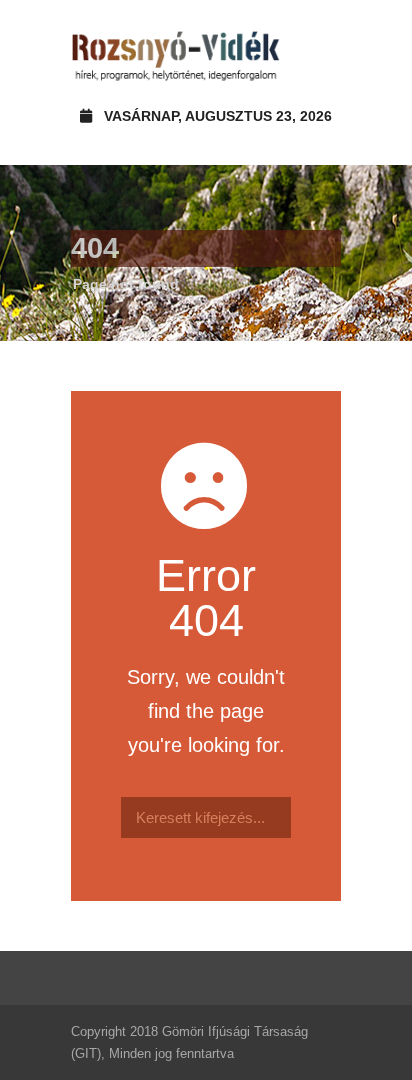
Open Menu (319, 54)
